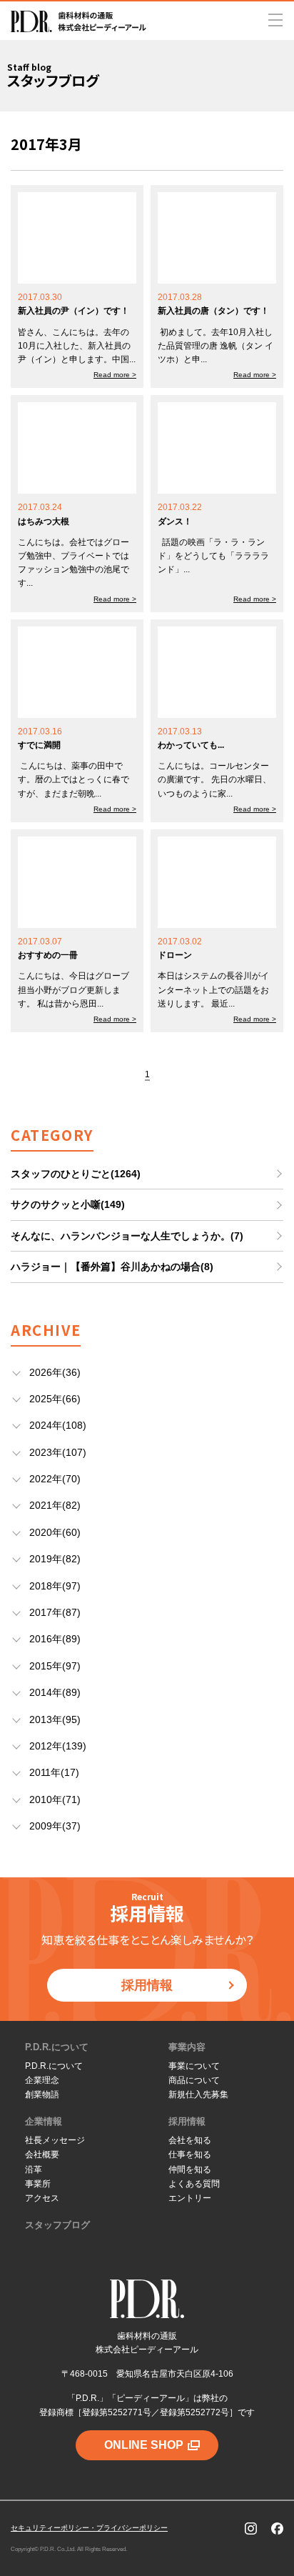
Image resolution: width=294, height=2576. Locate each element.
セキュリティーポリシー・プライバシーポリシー (89, 2528)
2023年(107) (58, 1452)
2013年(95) (55, 1719)
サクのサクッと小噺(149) (68, 1204)
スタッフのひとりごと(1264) (76, 1174)
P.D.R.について (57, 2047)
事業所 (38, 2184)
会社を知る (190, 2140)
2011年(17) (54, 1772)
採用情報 (147, 1985)
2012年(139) (58, 1746)
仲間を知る (190, 2170)
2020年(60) (55, 1532)
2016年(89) (55, 1639)
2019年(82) (55, 1559)
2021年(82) (55, 1505)
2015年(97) (55, 1666)
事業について (194, 2066)
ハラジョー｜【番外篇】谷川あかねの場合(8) (112, 1267)
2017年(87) (55, 1612)
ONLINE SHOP (144, 2445)
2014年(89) (55, 1692)
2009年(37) (55, 1826)
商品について (194, 2080)
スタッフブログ (57, 2225)
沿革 (34, 2170)
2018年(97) (55, 1586)
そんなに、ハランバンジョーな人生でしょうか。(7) (127, 1236)
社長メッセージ (55, 2140)
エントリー (190, 2198)
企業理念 (42, 2080)
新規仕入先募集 (198, 2095)
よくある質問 (194, 2184)
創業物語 (42, 2095)
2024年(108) (58, 1425)
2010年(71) (55, 1799)
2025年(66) (55, 1399)
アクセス (42, 2198)
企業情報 (44, 2121)
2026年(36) (55, 1372)
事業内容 (187, 2047)
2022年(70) (55, 1479)
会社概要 (42, 2155)
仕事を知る (190, 2155)
